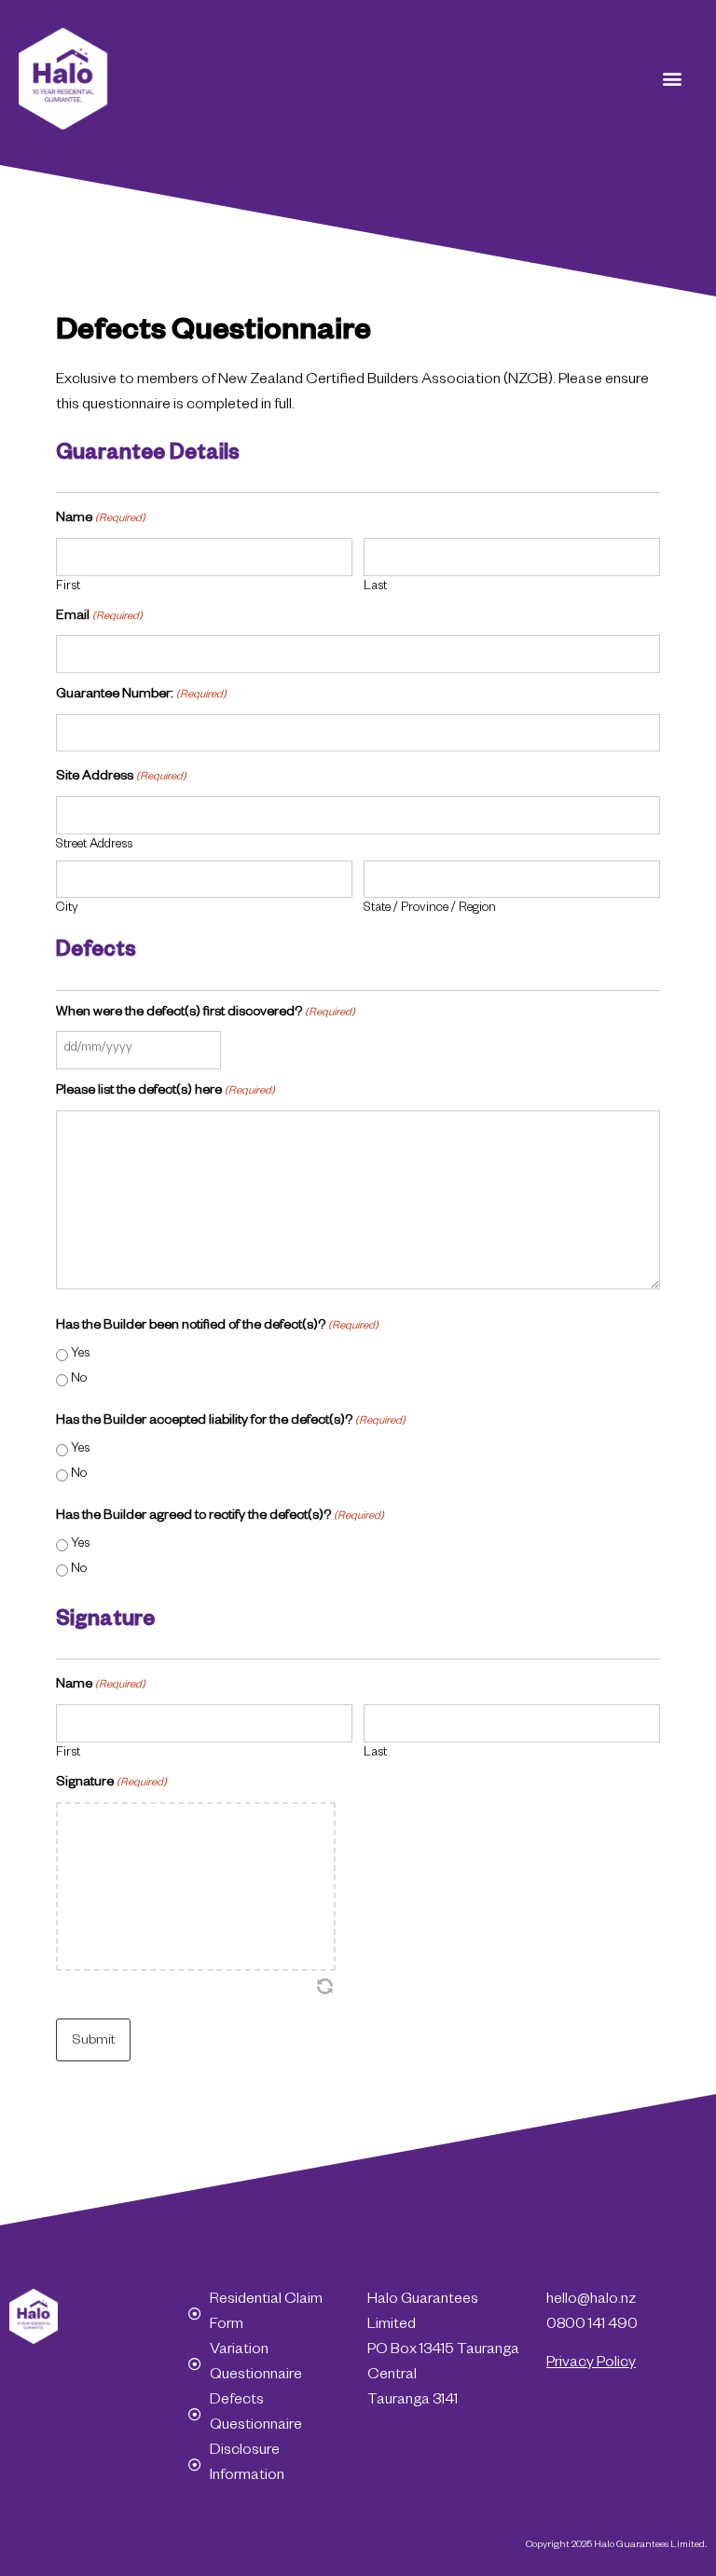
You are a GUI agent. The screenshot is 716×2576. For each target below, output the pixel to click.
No (79, 1380)
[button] (673, 79)
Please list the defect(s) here (165, 1092)
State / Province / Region (430, 909)
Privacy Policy (591, 2364)
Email (99, 617)
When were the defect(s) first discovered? (206, 1013)
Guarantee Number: (141, 696)
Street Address (94, 846)
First (68, 588)
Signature (111, 1784)
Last (375, 588)
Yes (80, 1355)
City (67, 909)
